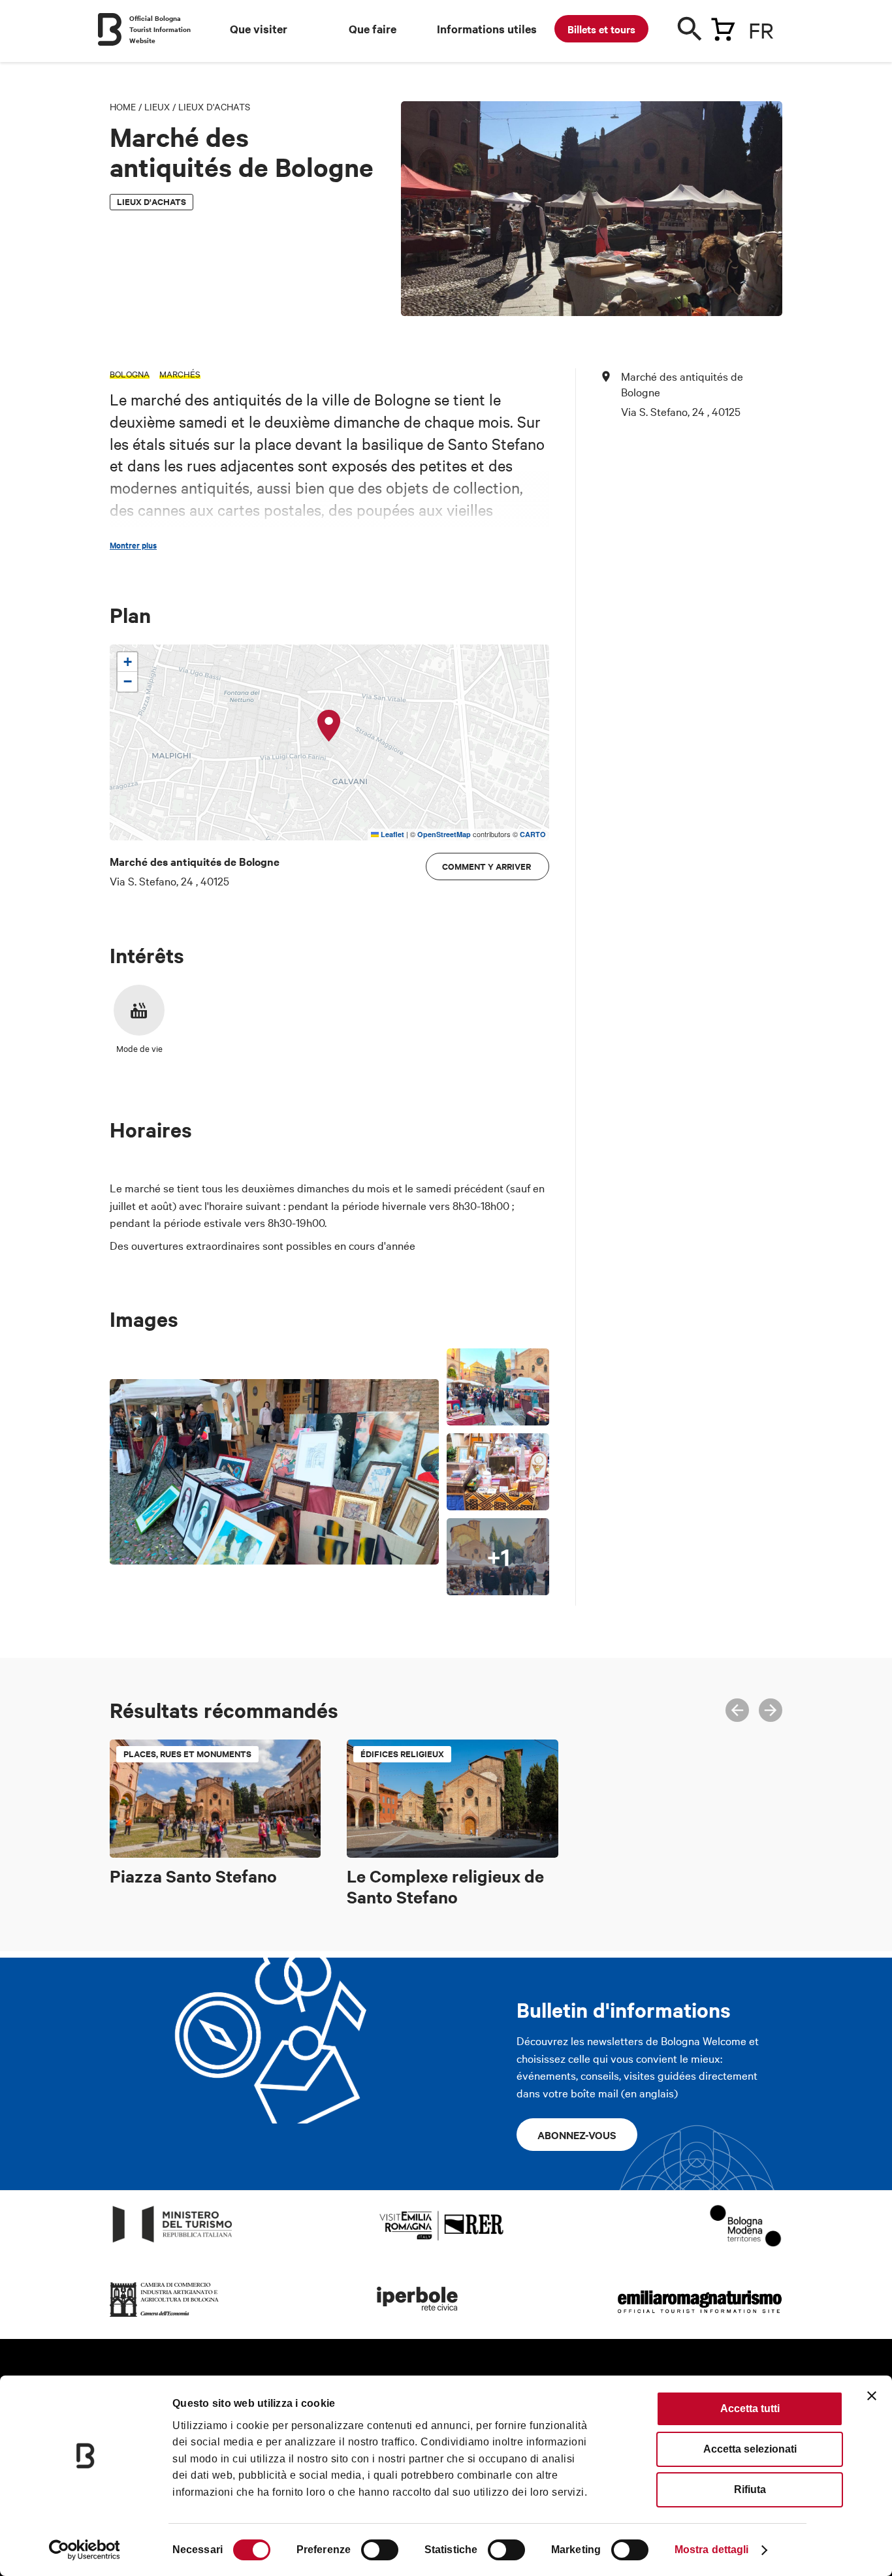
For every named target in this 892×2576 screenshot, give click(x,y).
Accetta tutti (750, 2409)
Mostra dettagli (712, 2550)
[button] (329, 726)
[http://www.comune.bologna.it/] (418, 2317)
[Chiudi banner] (872, 2396)
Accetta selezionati (750, 2449)
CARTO (533, 834)
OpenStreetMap (444, 834)
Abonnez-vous (577, 2135)
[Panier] (723, 27)
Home (123, 106)
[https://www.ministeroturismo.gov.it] (173, 2243)
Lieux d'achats (214, 106)
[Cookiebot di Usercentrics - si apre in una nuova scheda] (85, 2550)
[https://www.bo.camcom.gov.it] (165, 2317)
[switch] (380, 2550)
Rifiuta (750, 2489)
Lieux (157, 106)
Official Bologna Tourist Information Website (160, 29)
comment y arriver (487, 866)
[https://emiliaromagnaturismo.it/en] (699, 2317)
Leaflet (391, 834)
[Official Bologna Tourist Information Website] (110, 29)
